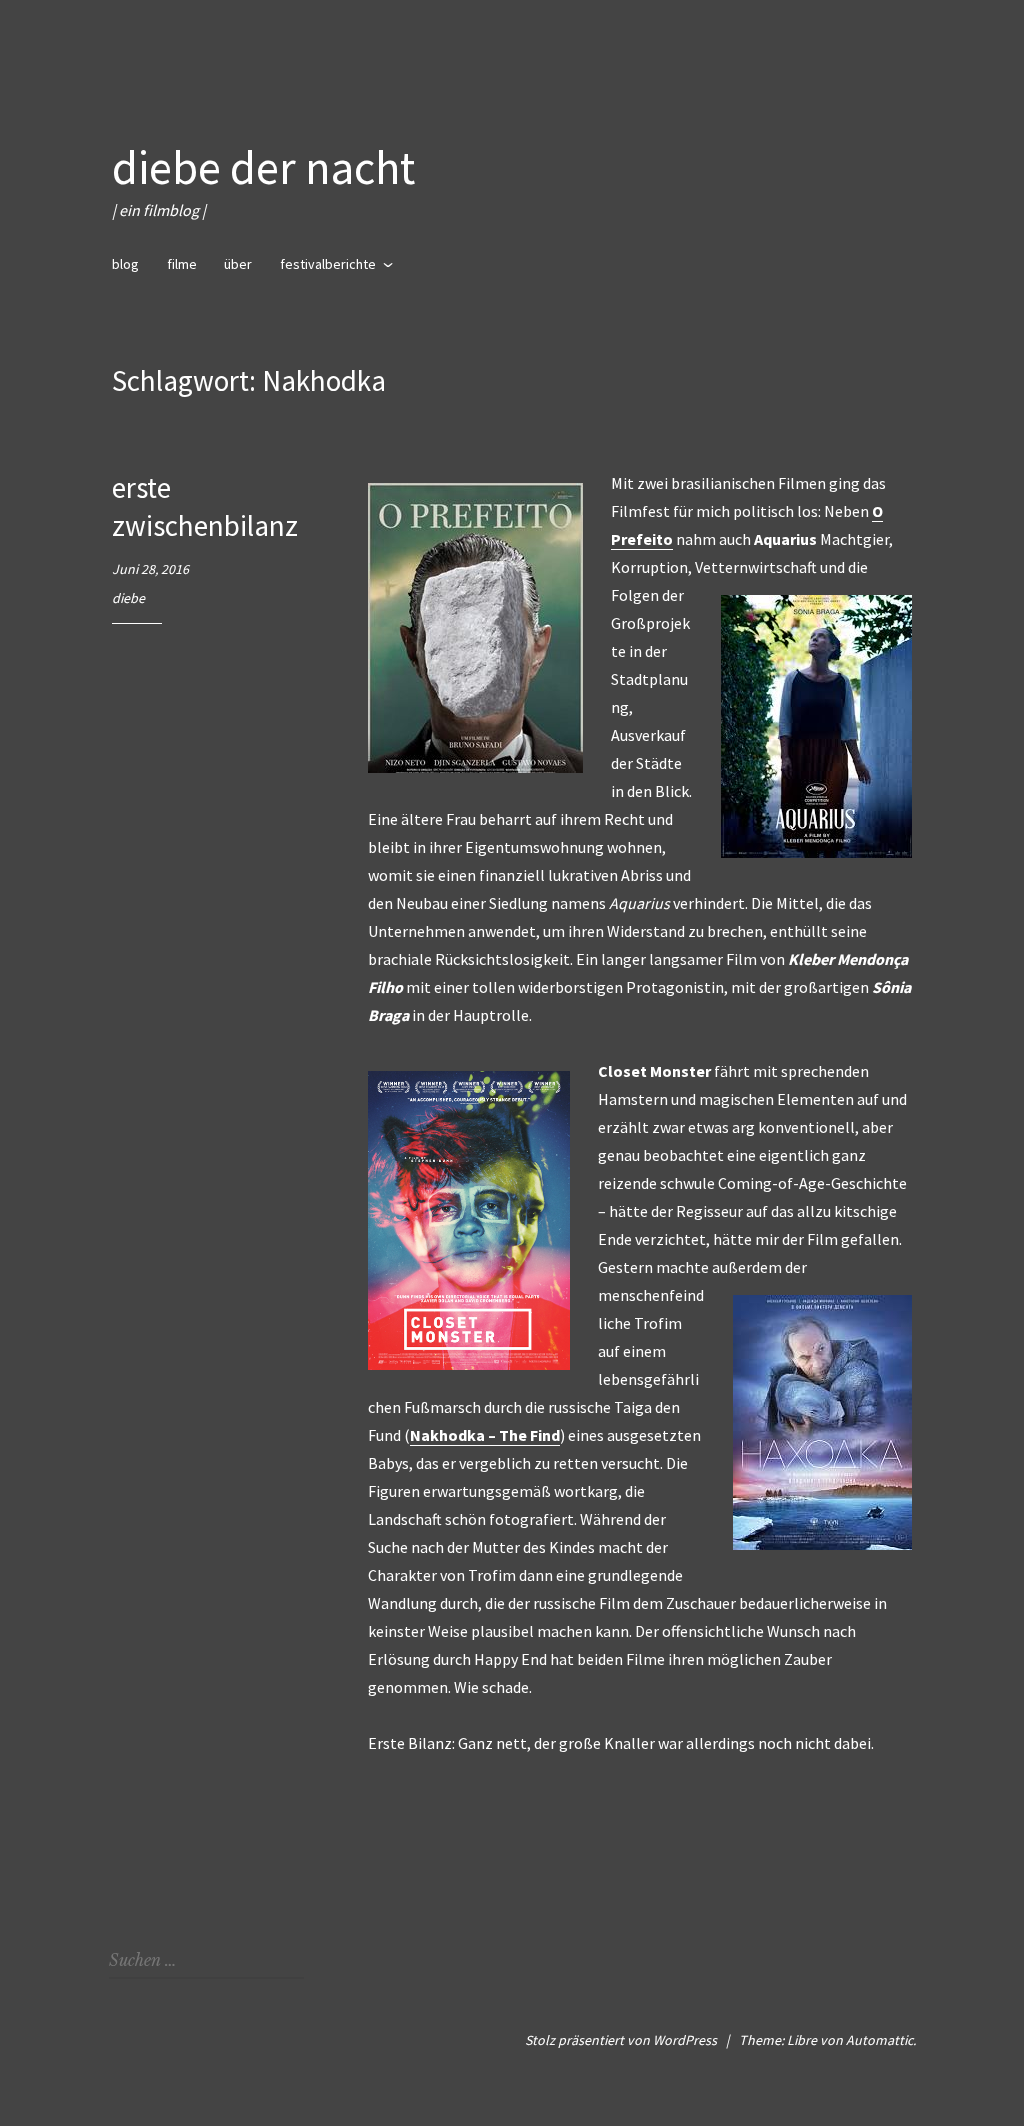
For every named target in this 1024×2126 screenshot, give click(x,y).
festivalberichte (328, 264)
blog (125, 264)
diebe (128, 598)
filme (182, 264)
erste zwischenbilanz (205, 506)
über (238, 264)
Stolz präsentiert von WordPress (621, 2040)
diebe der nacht (263, 167)
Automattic (879, 2040)
